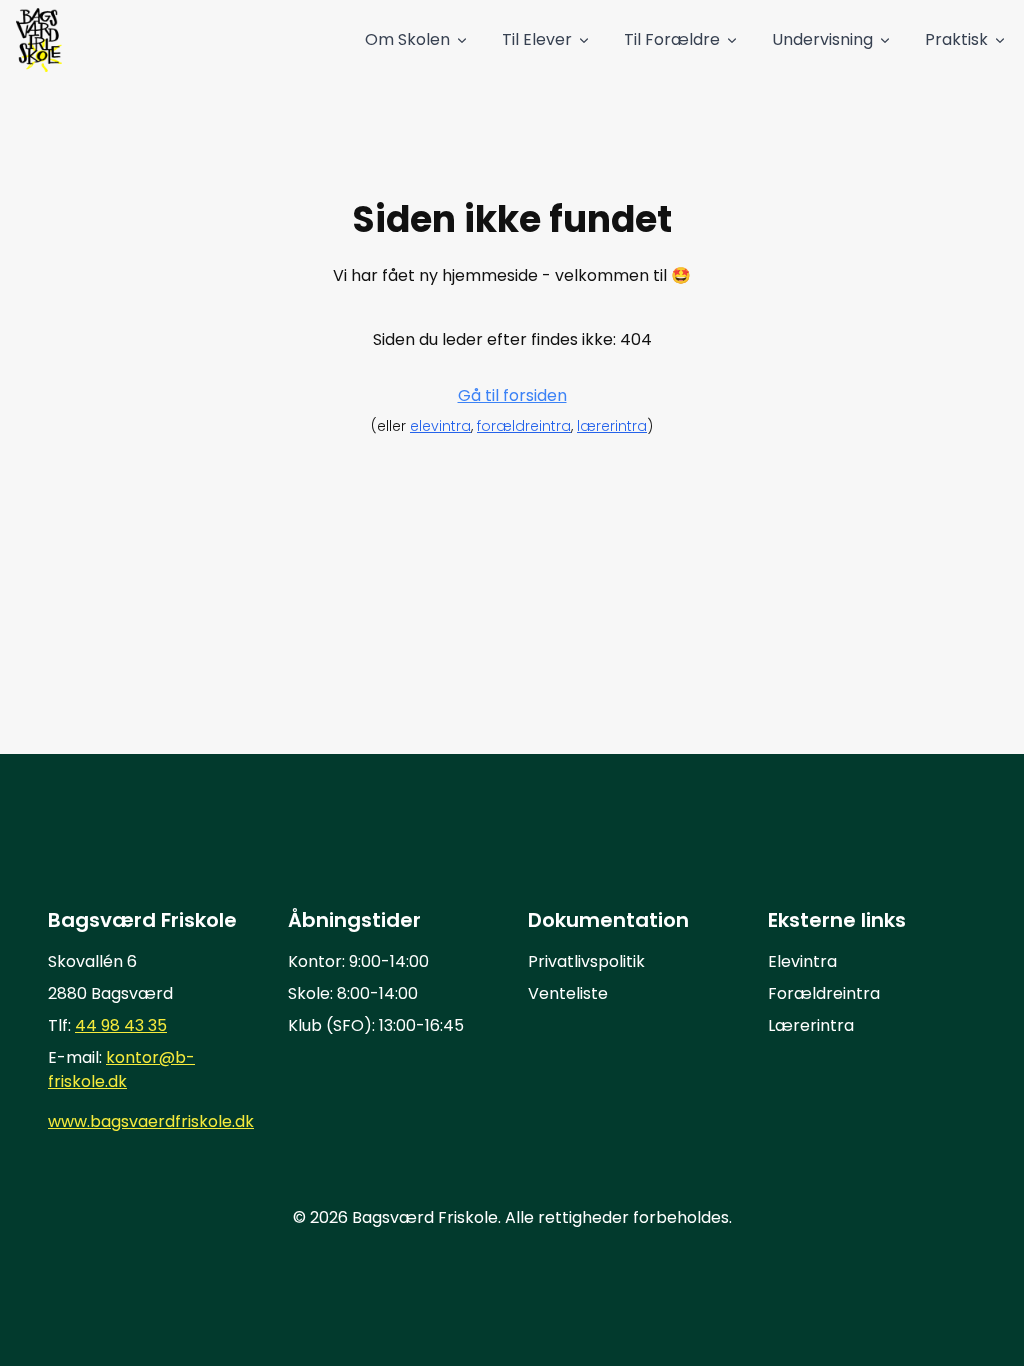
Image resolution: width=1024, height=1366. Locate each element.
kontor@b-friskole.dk (121, 1069)
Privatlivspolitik (586, 961)
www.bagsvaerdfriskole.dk (151, 1121)
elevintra (440, 426)
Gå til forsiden (512, 395)
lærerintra (612, 426)
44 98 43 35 (121, 1025)
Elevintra (802, 961)
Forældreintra (824, 993)
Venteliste (568, 993)
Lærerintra (811, 1025)
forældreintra (524, 426)
